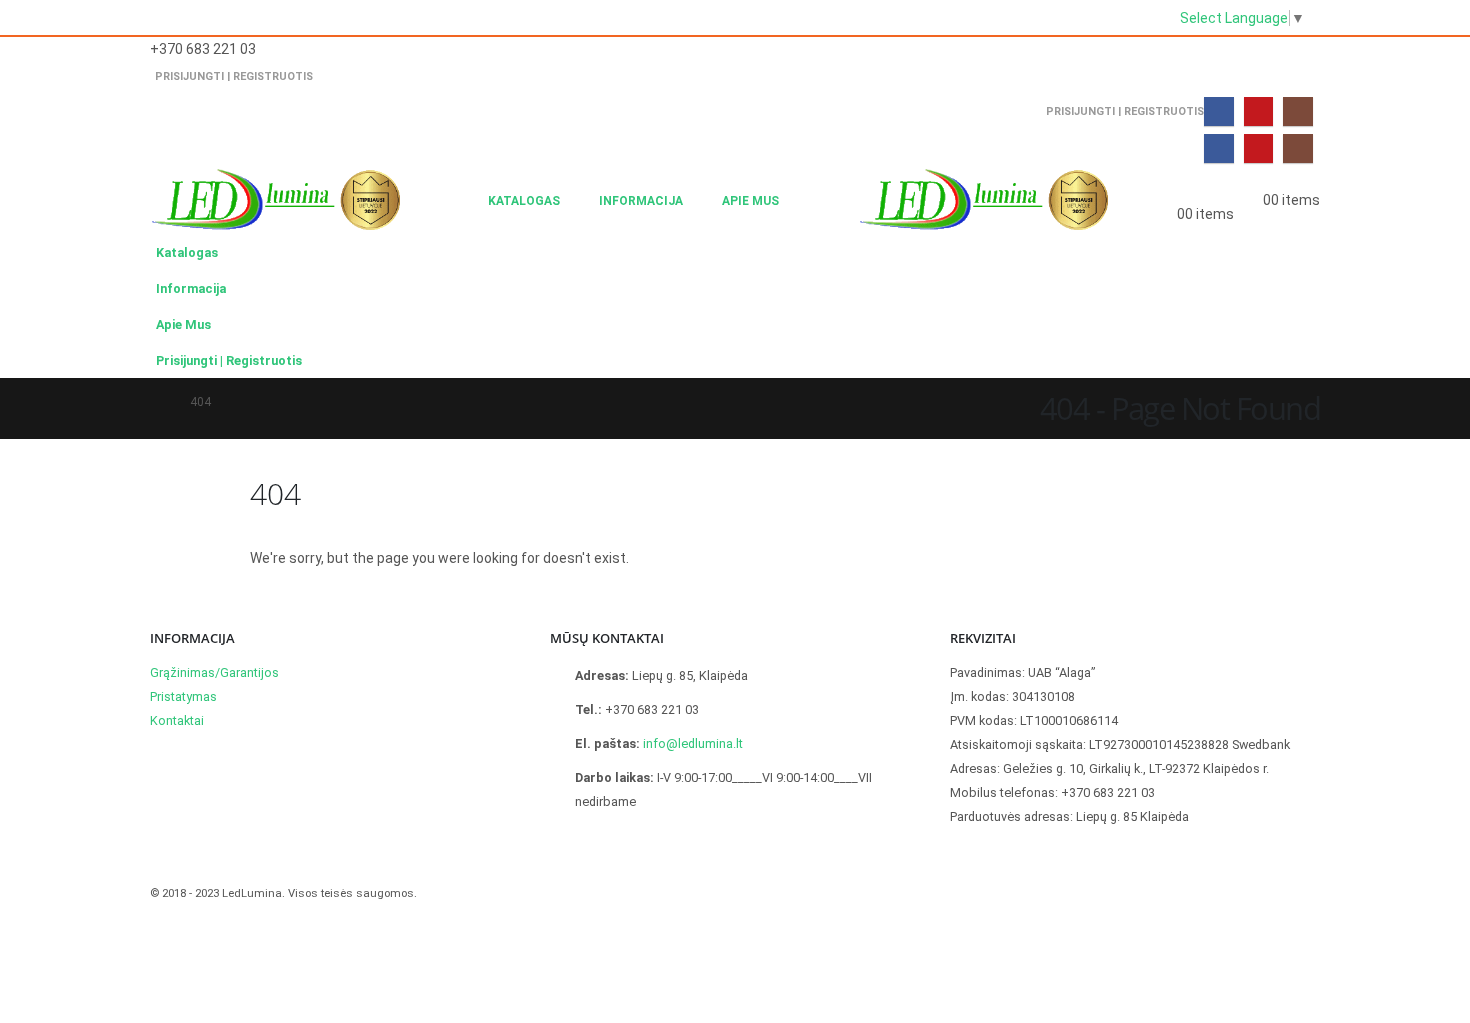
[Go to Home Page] (156, 402)
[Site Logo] (275, 200)
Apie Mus (750, 201)
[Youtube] (1258, 111)
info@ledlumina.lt (693, 743)
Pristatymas (183, 696)
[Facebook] (1218, 111)
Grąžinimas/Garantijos (214, 672)
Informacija (641, 201)
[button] (455, 201)
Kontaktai (177, 720)
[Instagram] (1297, 111)
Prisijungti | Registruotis (234, 76)
